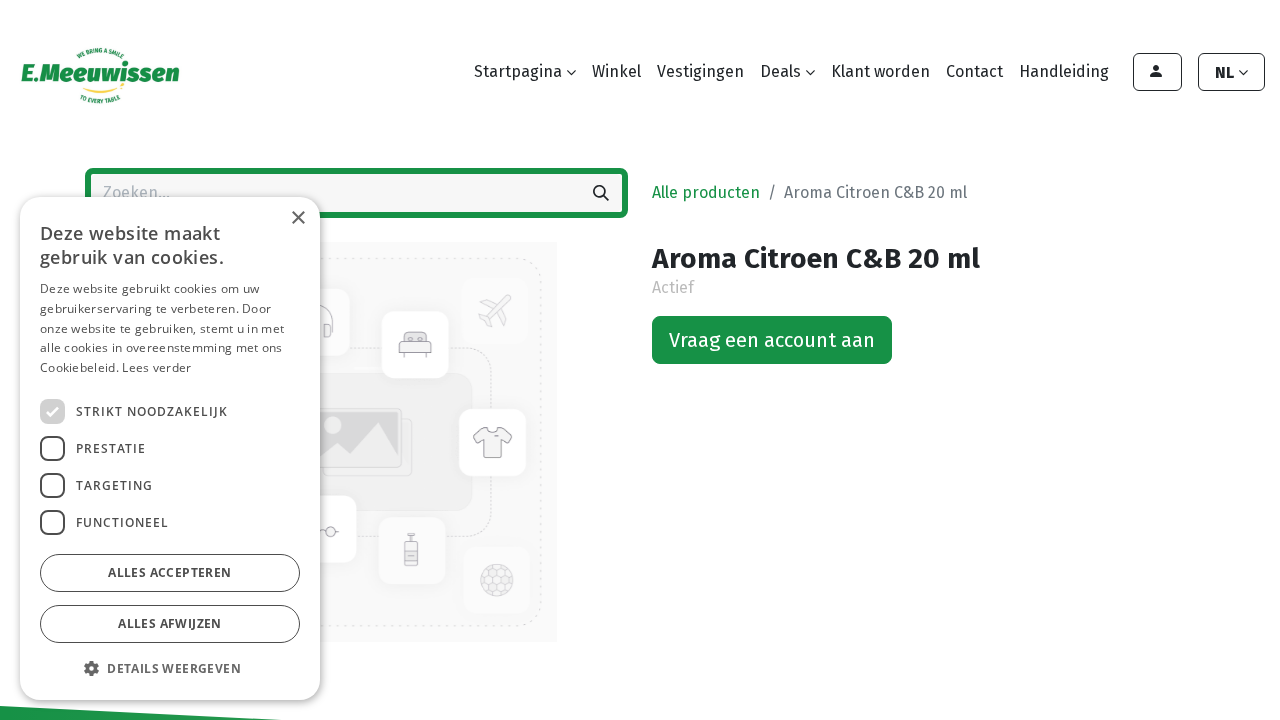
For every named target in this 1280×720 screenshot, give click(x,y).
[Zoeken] (601, 193)
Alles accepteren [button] (169, 572)
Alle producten (706, 192)
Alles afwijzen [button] (170, 623)
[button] (170, 668)
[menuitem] (616, 72)
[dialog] (170, 448)
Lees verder (156, 367)
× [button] (297, 218)
